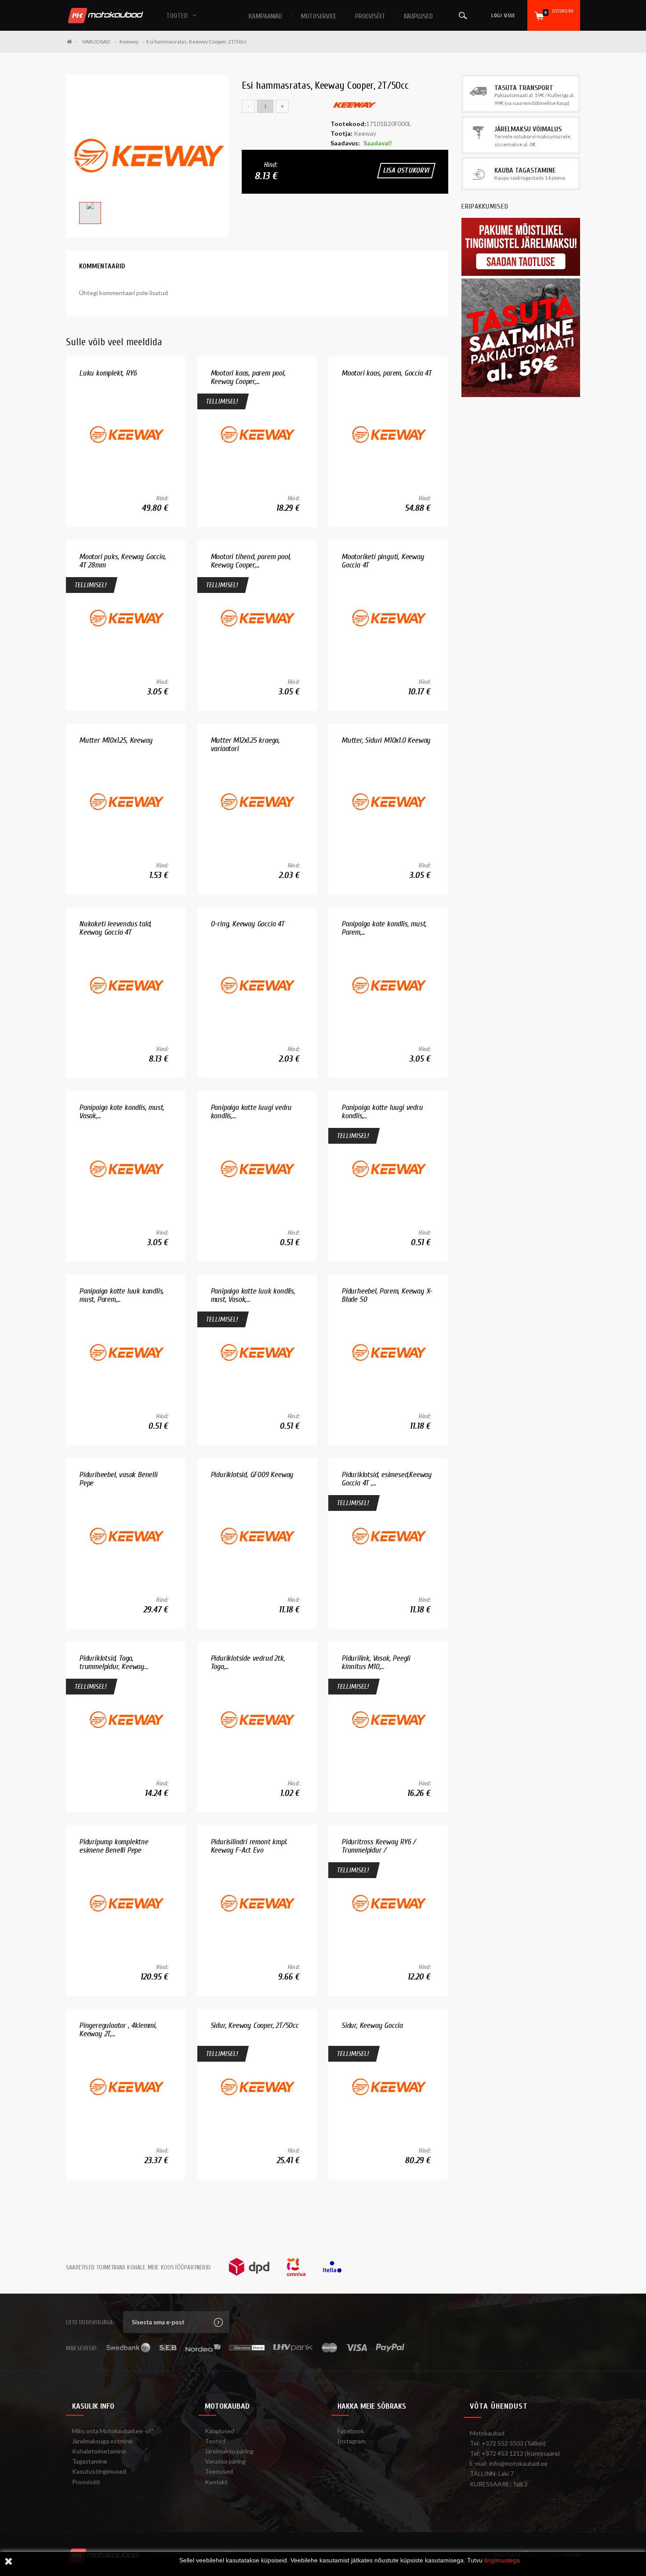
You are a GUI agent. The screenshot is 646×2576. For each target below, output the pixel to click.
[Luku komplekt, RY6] (126, 434)
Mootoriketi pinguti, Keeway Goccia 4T (383, 561)
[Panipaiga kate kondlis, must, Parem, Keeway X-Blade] (388, 985)
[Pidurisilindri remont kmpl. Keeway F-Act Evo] (257, 1903)
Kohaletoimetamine (99, 2451)
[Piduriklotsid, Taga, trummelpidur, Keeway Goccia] (126, 1719)
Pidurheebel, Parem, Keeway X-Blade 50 (387, 1295)
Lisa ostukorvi (406, 170)
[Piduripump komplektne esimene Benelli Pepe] (126, 1903)
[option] (147, 156)
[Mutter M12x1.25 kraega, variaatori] (257, 801)
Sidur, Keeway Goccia (372, 2025)
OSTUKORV (559, 12)
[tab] (102, 266)
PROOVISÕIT (370, 16)
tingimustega (502, 2560)
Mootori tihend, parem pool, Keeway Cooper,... (251, 561)
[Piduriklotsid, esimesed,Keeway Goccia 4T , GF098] (388, 1536)
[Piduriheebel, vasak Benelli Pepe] (126, 1536)
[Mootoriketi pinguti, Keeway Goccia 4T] (388, 618)
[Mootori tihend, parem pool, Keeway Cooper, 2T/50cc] (257, 618)
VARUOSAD (96, 42)
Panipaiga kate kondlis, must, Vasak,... (122, 1112)
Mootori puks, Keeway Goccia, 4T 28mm (122, 561)
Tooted (215, 2441)
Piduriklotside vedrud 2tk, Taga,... (248, 1663)
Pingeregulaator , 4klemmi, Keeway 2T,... (118, 2030)
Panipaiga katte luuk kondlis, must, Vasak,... (253, 1295)
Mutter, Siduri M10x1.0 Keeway (386, 740)
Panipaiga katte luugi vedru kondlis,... (251, 1112)
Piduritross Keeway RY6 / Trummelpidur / (379, 1846)
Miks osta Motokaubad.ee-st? (113, 2431)
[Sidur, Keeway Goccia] (388, 2086)
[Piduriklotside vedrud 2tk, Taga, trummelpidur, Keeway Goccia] (257, 1719)
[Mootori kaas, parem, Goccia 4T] (388, 434)
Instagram (352, 2441)
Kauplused (418, 16)
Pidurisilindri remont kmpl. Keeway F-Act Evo (249, 1846)
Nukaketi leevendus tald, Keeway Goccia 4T (115, 928)
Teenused (219, 2471)
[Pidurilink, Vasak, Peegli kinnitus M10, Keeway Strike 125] (388, 1719)
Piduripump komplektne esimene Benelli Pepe (114, 1846)
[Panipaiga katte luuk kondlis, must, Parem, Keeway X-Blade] (126, 1352)
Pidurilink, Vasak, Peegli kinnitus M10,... (376, 1663)
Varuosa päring (225, 2461)
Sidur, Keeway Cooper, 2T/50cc (254, 2025)
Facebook (351, 2431)
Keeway (129, 42)
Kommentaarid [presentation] (102, 266)
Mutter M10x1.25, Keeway (116, 740)
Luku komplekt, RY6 (108, 373)
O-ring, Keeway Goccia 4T (247, 924)
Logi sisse (503, 15)
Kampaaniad (265, 16)
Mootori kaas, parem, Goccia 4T (387, 373)
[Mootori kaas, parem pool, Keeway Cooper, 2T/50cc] (257, 434)
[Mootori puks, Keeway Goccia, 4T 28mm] (126, 618)
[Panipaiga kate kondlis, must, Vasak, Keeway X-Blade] (126, 1169)
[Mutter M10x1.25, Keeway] (126, 801)
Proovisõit (86, 2482)
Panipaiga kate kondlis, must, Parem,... (384, 928)
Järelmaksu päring (229, 2451)
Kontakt (216, 2482)
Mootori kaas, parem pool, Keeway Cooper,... (248, 378)
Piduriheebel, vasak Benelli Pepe (118, 1479)
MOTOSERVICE (319, 16)
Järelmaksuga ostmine (102, 2441)
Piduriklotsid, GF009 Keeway (252, 1475)
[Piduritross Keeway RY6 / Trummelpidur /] (388, 1903)
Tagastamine (90, 2461)
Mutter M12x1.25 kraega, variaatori (245, 745)
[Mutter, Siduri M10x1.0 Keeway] (388, 801)
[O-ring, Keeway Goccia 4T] (257, 985)
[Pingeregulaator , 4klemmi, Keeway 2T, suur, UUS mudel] (126, 2086)
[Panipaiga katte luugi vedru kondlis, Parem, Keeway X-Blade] (257, 1169)
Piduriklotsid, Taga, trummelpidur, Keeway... (113, 1663)
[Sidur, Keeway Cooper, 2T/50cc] (257, 2086)
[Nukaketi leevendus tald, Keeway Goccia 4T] (126, 985)
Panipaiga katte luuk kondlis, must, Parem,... (121, 1295)
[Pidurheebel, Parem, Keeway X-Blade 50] (388, 1352)
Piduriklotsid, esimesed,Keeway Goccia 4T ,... (387, 1479)
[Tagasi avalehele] (72, 42)
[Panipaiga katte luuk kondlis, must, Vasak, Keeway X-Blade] (257, 1352)
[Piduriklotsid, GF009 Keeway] (257, 1536)
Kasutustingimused (99, 2471)
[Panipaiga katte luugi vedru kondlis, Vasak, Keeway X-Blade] (388, 1169)
